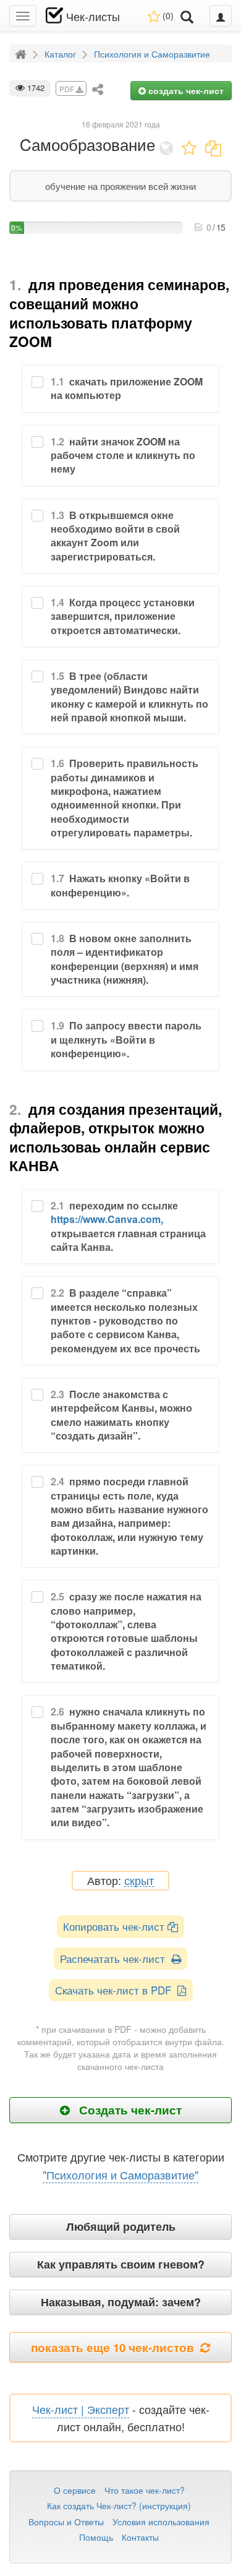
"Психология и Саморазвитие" (120, 2175)
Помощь (96, 2537)
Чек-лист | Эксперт (81, 2409)
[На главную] (22, 53)
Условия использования (161, 2522)
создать (185, 90)
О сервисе (75, 2490)
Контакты (140, 2537)
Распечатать (116, 1958)
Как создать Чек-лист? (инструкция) (119, 2505)
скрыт (139, 1881)
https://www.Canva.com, (107, 1219)
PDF (68, 89)
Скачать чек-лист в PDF (116, 1990)
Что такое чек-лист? (145, 2490)
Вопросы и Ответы (66, 2522)
